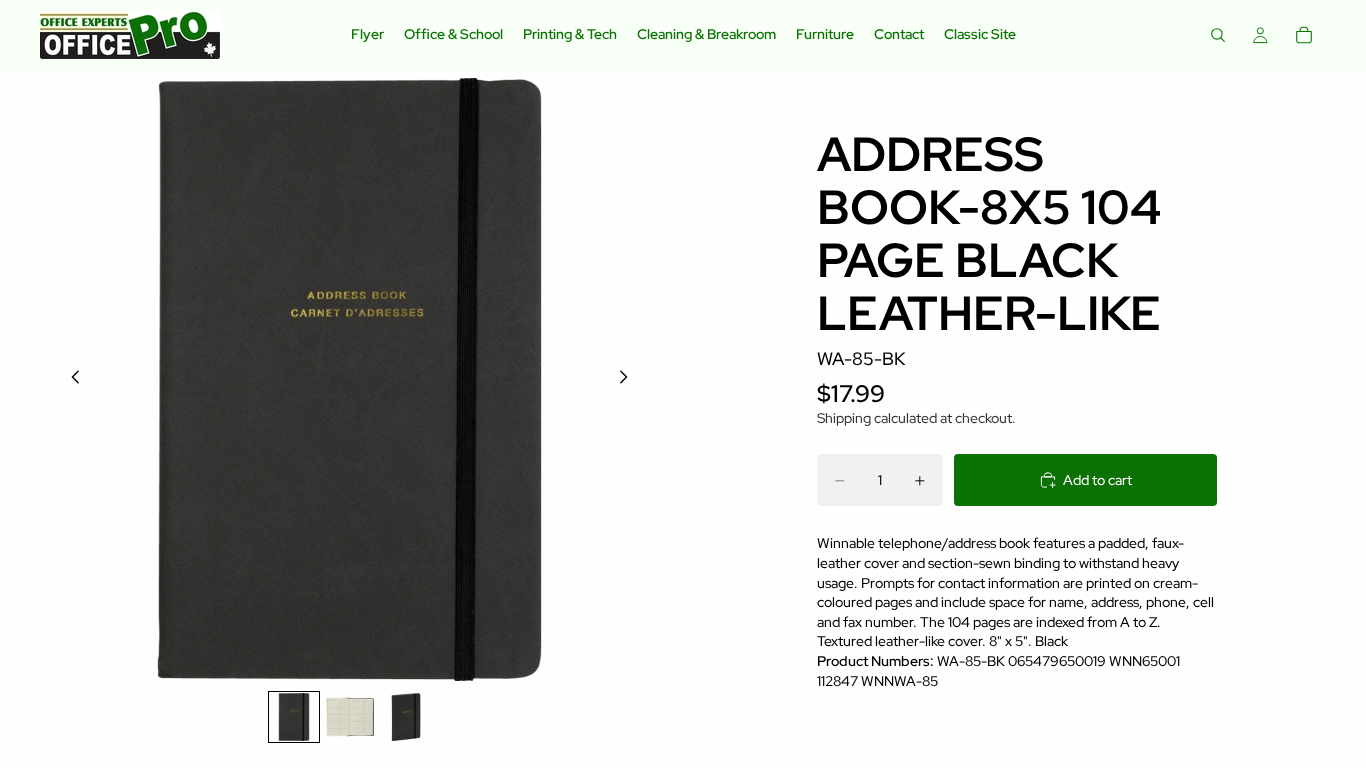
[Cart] (1304, 35)
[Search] (1218, 35)
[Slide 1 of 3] (294, 717)
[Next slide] (629, 380)
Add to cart (1097, 480)
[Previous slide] (70, 380)
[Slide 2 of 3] (350, 717)
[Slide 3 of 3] (406, 717)
